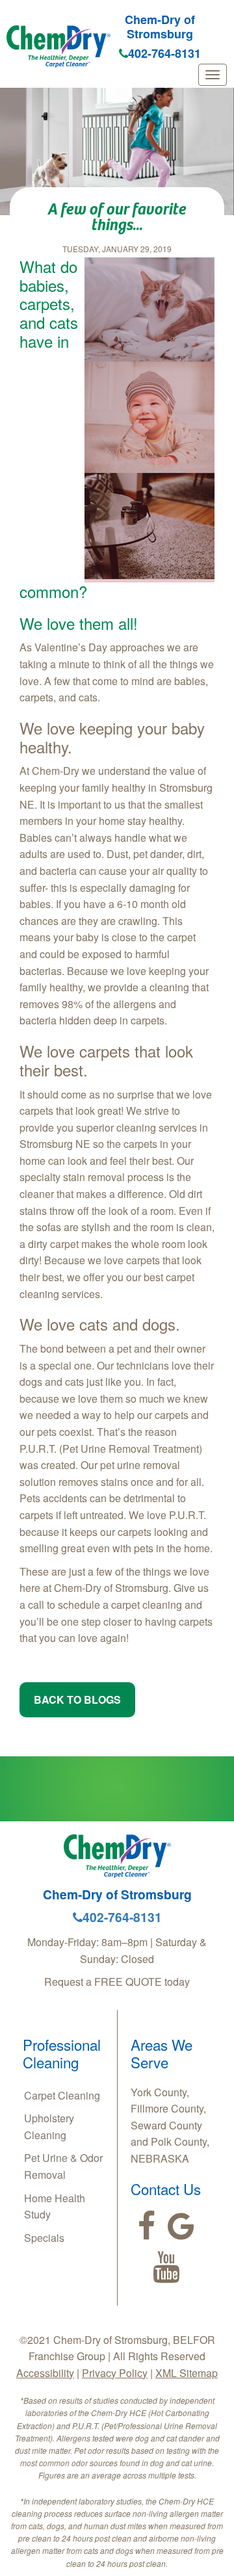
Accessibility (45, 2373)
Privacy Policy (115, 2373)
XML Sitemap (187, 2373)
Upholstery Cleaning (49, 2127)
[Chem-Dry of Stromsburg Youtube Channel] (166, 2267)
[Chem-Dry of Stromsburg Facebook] (147, 2226)
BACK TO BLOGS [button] (77, 1699)
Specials (44, 2238)
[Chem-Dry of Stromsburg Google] (181, 2226)
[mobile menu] (213, 75)
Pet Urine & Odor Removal (63, 2166)
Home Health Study (55, 2206)
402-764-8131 (164, 53)
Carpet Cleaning (62, 2095)
